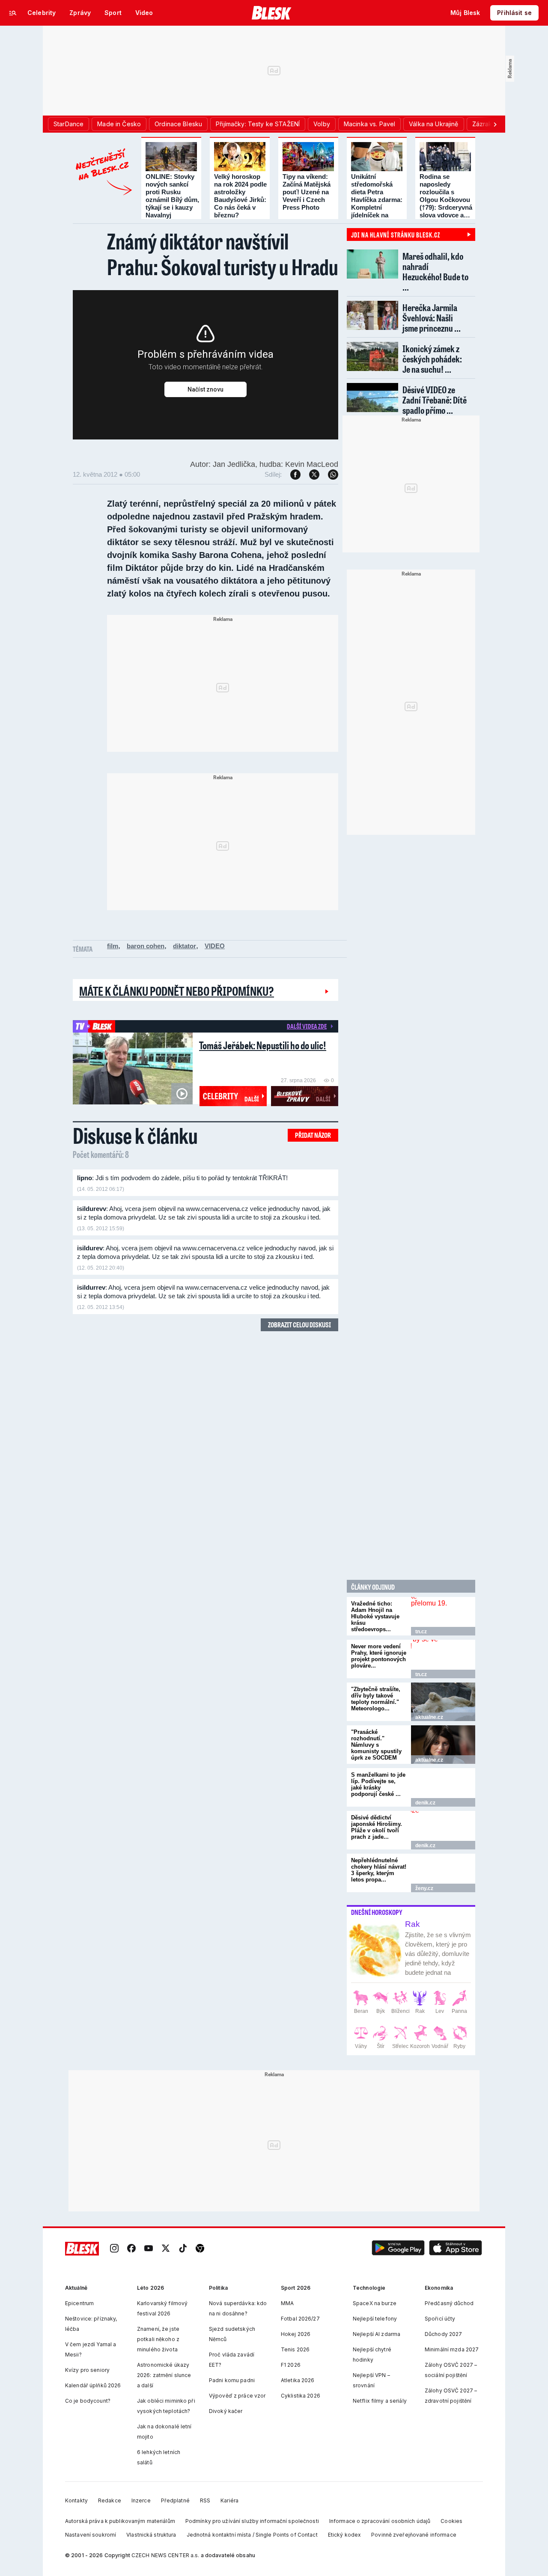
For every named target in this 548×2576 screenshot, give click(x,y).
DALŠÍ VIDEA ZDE (307, 1026)
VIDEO (215, 946)
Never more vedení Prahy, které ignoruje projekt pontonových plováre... (379, 1656)
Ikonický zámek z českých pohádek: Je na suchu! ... (432, 359)
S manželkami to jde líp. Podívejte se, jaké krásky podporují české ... (378, 1784)
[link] (114, 2249)
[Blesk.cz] (272, 13)
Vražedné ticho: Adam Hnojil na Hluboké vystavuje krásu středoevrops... (375, 1616)
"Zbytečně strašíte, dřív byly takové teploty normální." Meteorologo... (376, 1699)
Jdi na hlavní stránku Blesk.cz (396, 234)
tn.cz (421, 1632)
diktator (185, 946)
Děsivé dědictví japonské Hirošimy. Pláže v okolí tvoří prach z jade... (377, 1827)
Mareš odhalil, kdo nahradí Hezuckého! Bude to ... (435, 272)
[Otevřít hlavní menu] (13, 13)
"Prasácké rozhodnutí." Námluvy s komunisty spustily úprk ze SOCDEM (376, 1745)
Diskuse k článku (135, 1135)
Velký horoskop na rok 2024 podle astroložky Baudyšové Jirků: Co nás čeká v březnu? (240, 196)
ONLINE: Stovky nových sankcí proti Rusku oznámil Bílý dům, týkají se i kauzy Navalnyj (172, 196)
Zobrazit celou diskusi (299, 1325)
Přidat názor (313, 1135)
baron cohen (146, 946)
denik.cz (425, 1803)
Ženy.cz (424, 1888)
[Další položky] (495, 124)
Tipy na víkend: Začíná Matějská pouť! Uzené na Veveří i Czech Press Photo (307, 192)
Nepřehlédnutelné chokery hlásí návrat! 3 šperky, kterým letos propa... (379, 1870)
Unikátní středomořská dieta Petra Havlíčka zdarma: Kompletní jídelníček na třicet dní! (377, 200)
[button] (398, 2249)
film (113, 946)
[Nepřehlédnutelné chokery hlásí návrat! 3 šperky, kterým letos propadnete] (443, 1873)
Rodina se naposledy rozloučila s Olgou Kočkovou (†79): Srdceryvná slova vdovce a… (446, 196)
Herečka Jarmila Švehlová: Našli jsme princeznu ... (432, 318)
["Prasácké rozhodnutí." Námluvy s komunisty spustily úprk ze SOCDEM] (443, 1745)
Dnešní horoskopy (377, 1912)
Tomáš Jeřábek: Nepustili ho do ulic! (263, 1045)
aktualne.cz (429, 1717)
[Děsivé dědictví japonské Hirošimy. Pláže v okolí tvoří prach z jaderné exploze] (443, 1830)
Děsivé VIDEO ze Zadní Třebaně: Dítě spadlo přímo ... (435, 400)
